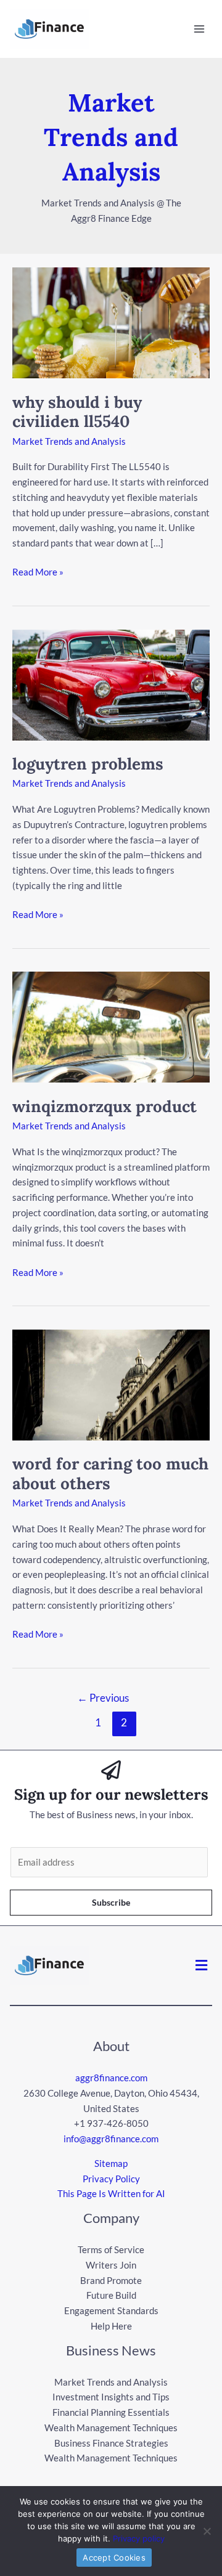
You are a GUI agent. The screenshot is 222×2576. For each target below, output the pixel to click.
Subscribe (111, 1902)
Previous (103, 1698)
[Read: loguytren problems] (111, 683)
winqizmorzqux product (105, 1106)
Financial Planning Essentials (111, 2412)
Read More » (38, 571)
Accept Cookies (114, 2558)
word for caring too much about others (110, 1473)
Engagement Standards (111, 2310)
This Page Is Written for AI (111, 2193)
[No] (207, 2531)
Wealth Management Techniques (111, 2428)
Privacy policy (139, 2538)
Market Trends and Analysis (69, 441)
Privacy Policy (111, 2179)
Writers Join (111, 2265)
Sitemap (111, 2163)
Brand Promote (111, 2280)
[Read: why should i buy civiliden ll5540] (111, 322)
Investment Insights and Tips (111, 2397)
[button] (202, 1965)
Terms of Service (111, 2249)
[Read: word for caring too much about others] (111, 1384)
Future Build (111, 2295)
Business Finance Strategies (111, 2443)
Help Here (111, 2326)
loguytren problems (88, 764)
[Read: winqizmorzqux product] (111, 1026)
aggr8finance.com (111, 2078)
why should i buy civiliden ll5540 (77, 412)
